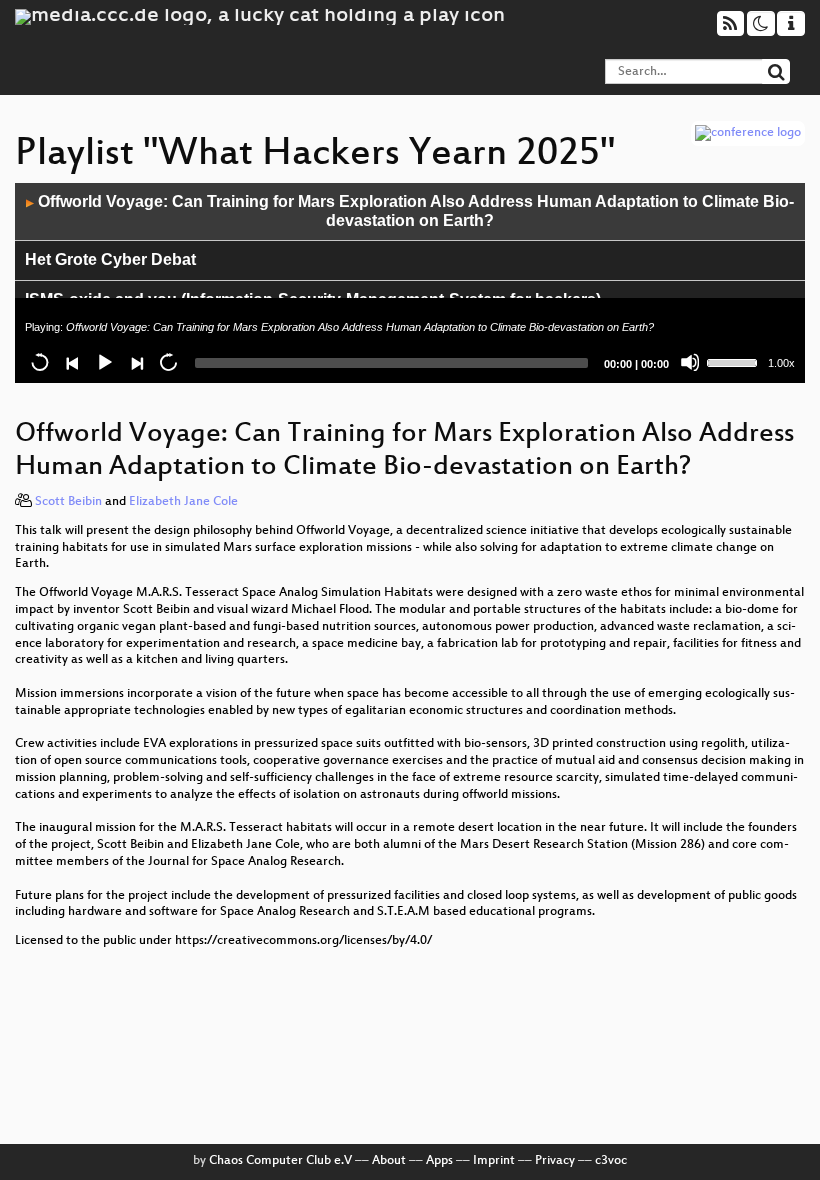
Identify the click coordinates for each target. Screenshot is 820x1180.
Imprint (494, 1161)
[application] (410, 283)
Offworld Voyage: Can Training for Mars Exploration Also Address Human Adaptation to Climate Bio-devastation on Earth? (410, 211)
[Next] (136, 362)
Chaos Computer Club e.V (280, 1161)
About (389, 1161)
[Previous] (72, 362)
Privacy (555, 1161)
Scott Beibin (68, 502)
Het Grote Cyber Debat (110, 259)
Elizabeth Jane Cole (183, 502)
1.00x (781, 363)
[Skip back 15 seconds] (40, 362)
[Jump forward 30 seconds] (168, 362)
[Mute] (690, 362)
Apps (439, 1161)
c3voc (611, 1161)
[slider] (735, 361)
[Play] (104, 362)
